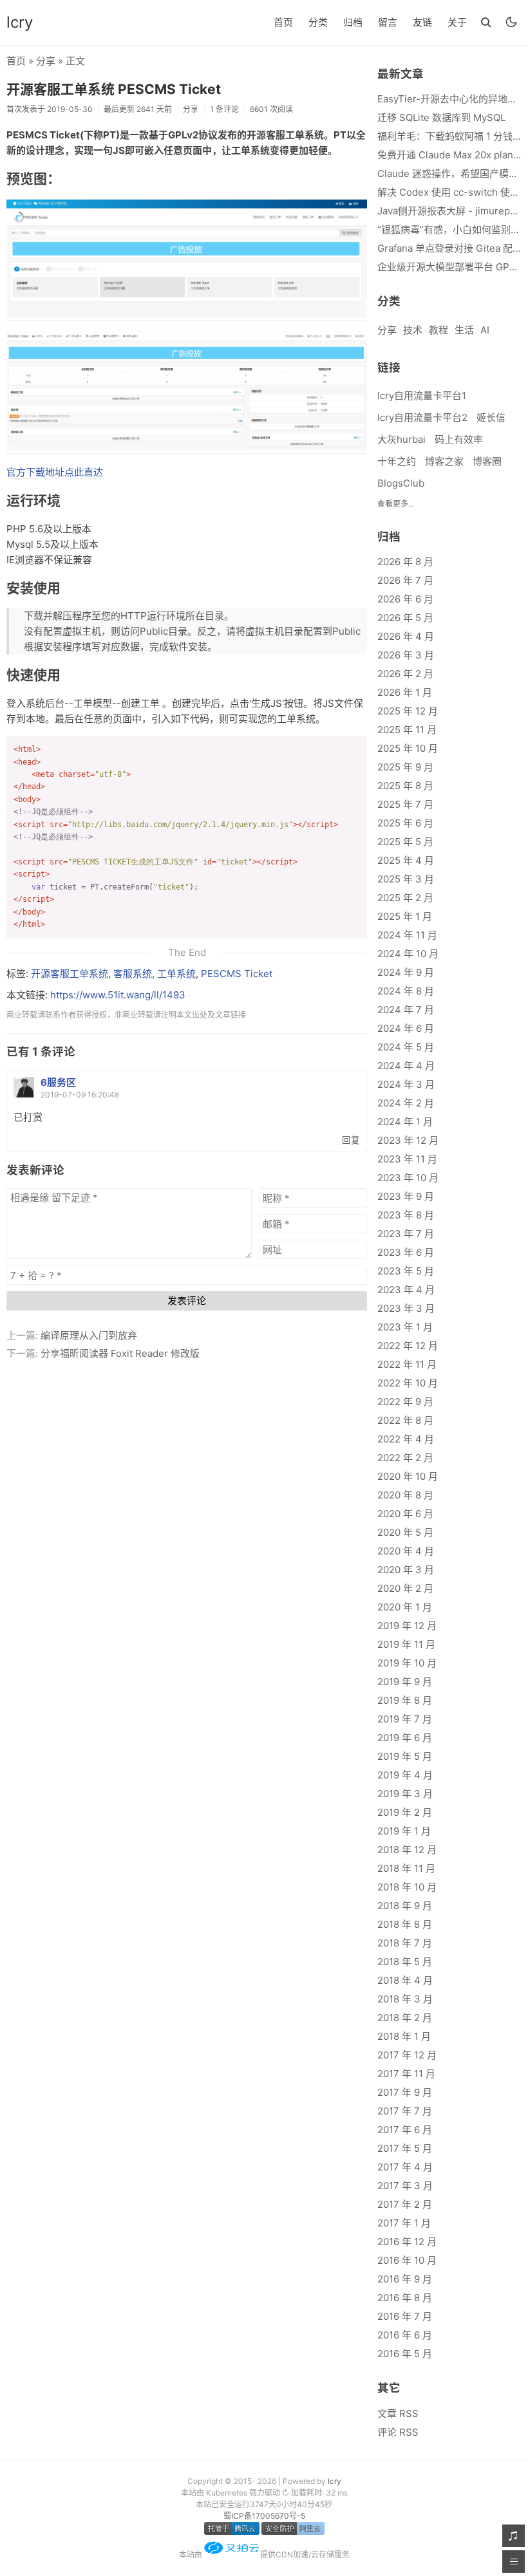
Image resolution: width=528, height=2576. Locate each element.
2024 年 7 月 (406, 1010)
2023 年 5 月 (406, 1271)
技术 (413, 330)
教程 (438, 330)
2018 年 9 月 (405, 1906)
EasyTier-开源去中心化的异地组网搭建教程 (449, 99)
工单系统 (176, 974)
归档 (353, 22)
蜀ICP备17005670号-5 (264, 2516)
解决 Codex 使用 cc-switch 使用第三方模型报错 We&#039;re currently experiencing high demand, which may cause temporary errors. (449, 192)
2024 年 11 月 (407, 935)
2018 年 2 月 (405, 2018)
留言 (388, 22)
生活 (464, 330)
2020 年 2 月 (405, 1588)
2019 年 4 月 (405, 1775)
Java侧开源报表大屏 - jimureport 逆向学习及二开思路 (449, 211)
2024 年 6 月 (406, 1028)
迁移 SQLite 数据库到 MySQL (441, 117)
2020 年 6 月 (405, 1514)
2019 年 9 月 (405, 1682)
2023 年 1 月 (405, 1327)
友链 (422, 22)
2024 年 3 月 (406, 1084)
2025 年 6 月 (405, 823)
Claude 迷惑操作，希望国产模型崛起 (449, 173)
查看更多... (396, 504)
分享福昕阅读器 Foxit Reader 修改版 (120, 1353)
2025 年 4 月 (406, 860)
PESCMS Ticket (237, 974)
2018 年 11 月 (406, 1868)
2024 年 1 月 (405, 1122)
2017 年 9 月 (405, 2092)
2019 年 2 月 (405, 1812)
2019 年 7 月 (405, 1719)
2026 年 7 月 (405, 580)
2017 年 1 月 (404, 2223)
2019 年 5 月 (405, 1756)
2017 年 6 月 (405, 2130)
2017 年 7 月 (405, 2111)
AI (485, 330)
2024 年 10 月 (408, 954)
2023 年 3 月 (406, 1308)
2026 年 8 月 (405, 562)
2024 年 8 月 (406, 991)
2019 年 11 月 (406, 1644)
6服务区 (58, 1082)
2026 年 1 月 (405, 692)
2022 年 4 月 (406, 1439)
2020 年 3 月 (406, 1570)
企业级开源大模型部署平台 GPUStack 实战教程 (449, 267)
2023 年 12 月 (408, 1140)
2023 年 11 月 (407, 1159)
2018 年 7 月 (405, 1943)
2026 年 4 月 (406, 636)
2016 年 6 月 (405, 2335)
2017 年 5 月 (405, 2148)
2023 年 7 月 (406, 1234)
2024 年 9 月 (406, 972)
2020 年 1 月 (405, 1607)
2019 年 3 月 (405, 1794)
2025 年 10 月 (408, 748)
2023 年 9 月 (406, 1196)
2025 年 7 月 (405, 804)
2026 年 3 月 (406, 655)
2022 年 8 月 (405, 1420)
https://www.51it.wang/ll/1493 (118, 995)
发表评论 (187, 1301)
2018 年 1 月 (404, 2036)
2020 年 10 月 (408, 1476)
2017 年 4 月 (405, 2167)
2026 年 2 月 (405, 674)
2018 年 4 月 (405, 1980)
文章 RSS (398, 2413)
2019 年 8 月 (405, 1700)
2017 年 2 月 (405, 2204)
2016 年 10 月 (407, 2260)
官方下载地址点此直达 (55, 472)
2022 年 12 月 (408, 1346)
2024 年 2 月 (406, 1103)
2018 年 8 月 (405, 1924)
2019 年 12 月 (407, 1626)
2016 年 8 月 (405, 2298)
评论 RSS (398, 2432)
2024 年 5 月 (406, 1047)
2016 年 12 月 (407, 2242)
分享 (46, 61)
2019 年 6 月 (405, 1738)
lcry (20, 22)
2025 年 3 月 (406, 879)
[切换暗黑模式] (511, 22)
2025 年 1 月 (405, 916)
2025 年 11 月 (407, 730)
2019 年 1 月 (404, 1831)
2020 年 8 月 (405, 1495)
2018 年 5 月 (405, 1962)
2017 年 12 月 (407, 2055)
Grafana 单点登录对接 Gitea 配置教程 (449, 248)
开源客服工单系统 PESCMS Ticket (114, 89)
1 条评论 (224, 109)
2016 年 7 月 (405, 2316)
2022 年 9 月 (405, 1402)
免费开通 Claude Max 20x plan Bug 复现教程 (449, 155)
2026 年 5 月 (405, 618)
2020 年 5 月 (405, 1532)
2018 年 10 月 (407, 1887)
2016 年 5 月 (405, 2354)
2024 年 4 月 (406, 1066)
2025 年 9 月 (405, 767)
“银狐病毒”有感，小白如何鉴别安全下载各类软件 (449, 229)
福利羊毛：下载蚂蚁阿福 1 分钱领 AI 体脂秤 (449, 136)
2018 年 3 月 (405, 1999)
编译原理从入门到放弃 (89, 1335)
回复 (351, 1140)
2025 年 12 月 (408, 711)
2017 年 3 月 (405, 2186)
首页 (283, 22)
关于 (457, 22)
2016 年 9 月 (405, 2279)
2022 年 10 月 (408, 1383)
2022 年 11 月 (407, 1364)
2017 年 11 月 (406, 2074)
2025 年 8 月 (405, 786)
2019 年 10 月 (407, 1663)
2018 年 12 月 (407, 1850)
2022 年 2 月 (405, 1458)
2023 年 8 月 (406, 1215)
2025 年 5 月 (405, 842)
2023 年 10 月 (408, 1178)
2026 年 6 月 (405, 599)
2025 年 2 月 (405, 898)
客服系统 (133, 974)
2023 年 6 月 (406, 1252)
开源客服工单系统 (70, 974)
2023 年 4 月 (406, 1290)
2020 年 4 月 (406, 1551)
